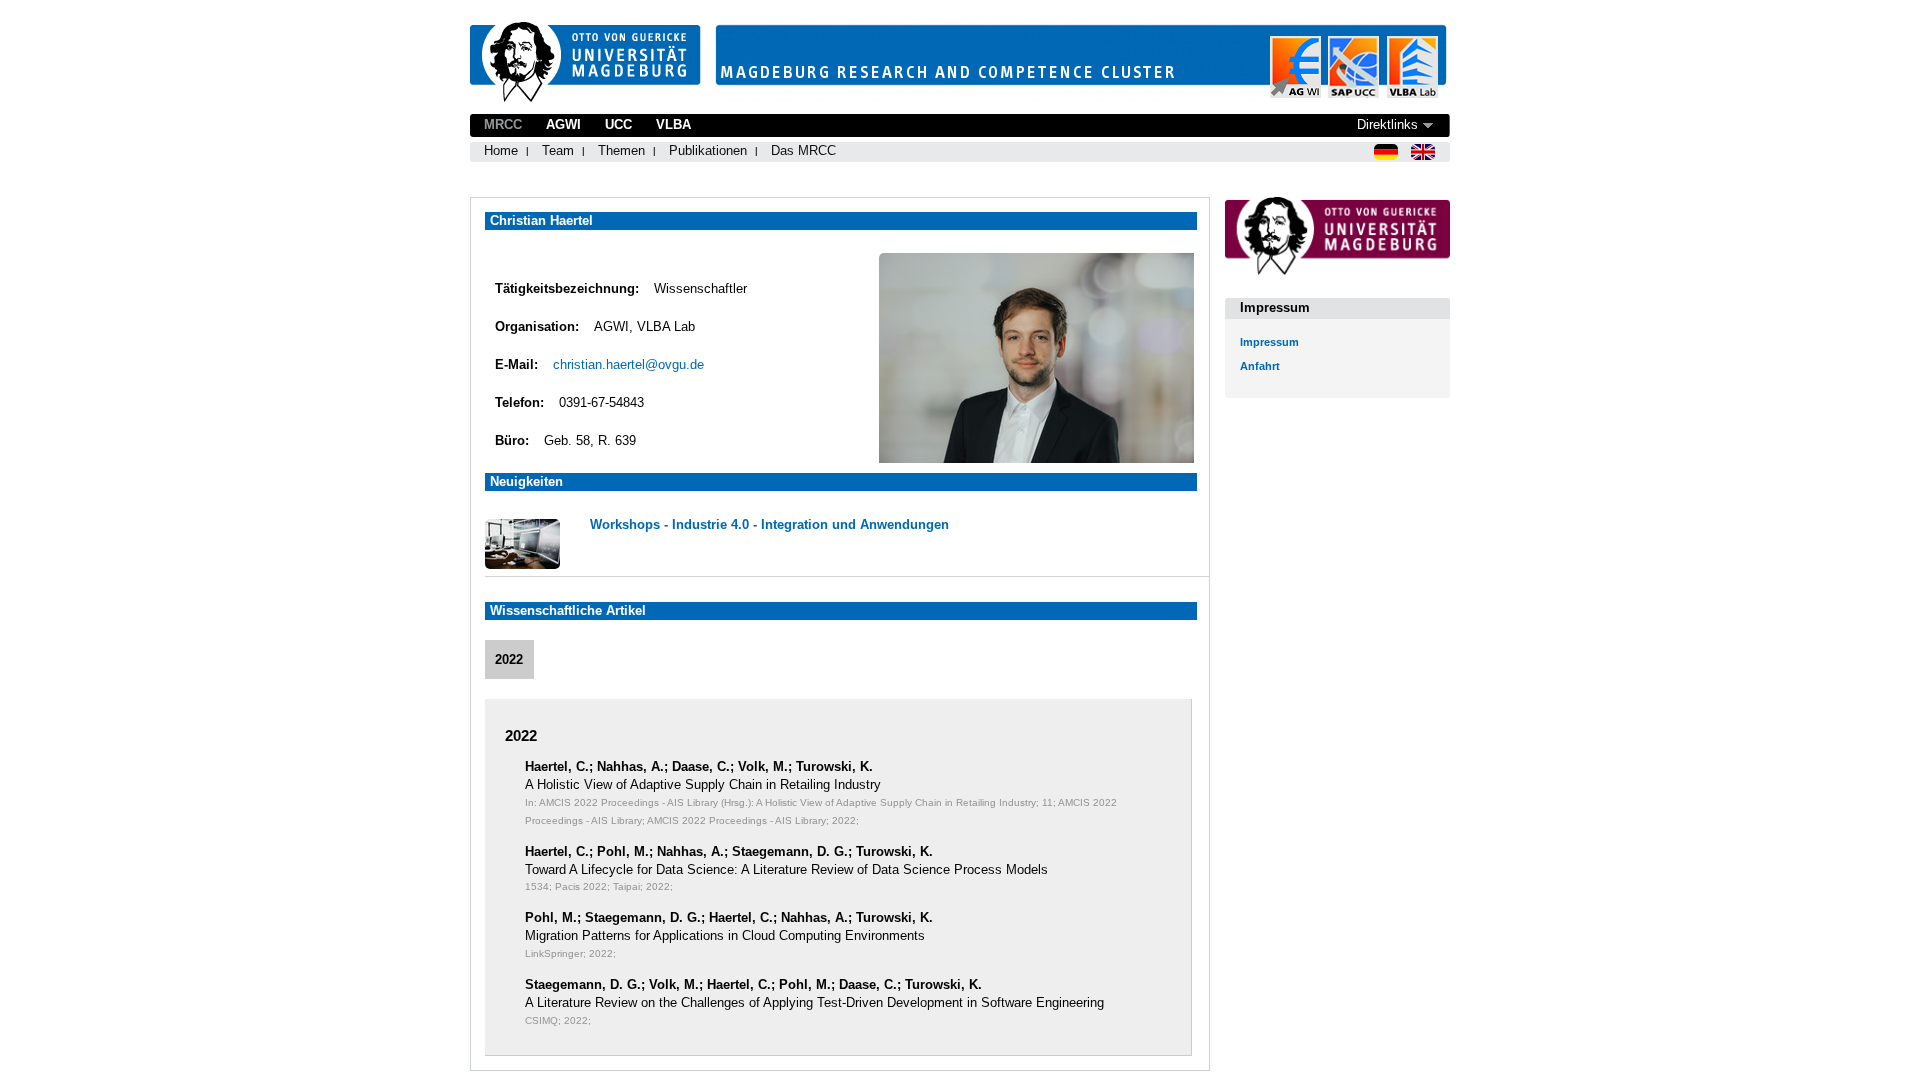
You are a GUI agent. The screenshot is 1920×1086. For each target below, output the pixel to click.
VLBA (673, 124)
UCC (618, 124)
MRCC (503, 124)
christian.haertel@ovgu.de (628, 364)
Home (501, 150)
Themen (621, 150)
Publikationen (708, 150)
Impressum (1269, 342)
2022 (509, 659)
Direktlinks (1387, 124)
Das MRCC (803, 150)
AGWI (563, 124)
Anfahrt (1260, 366)
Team (558, 150)
